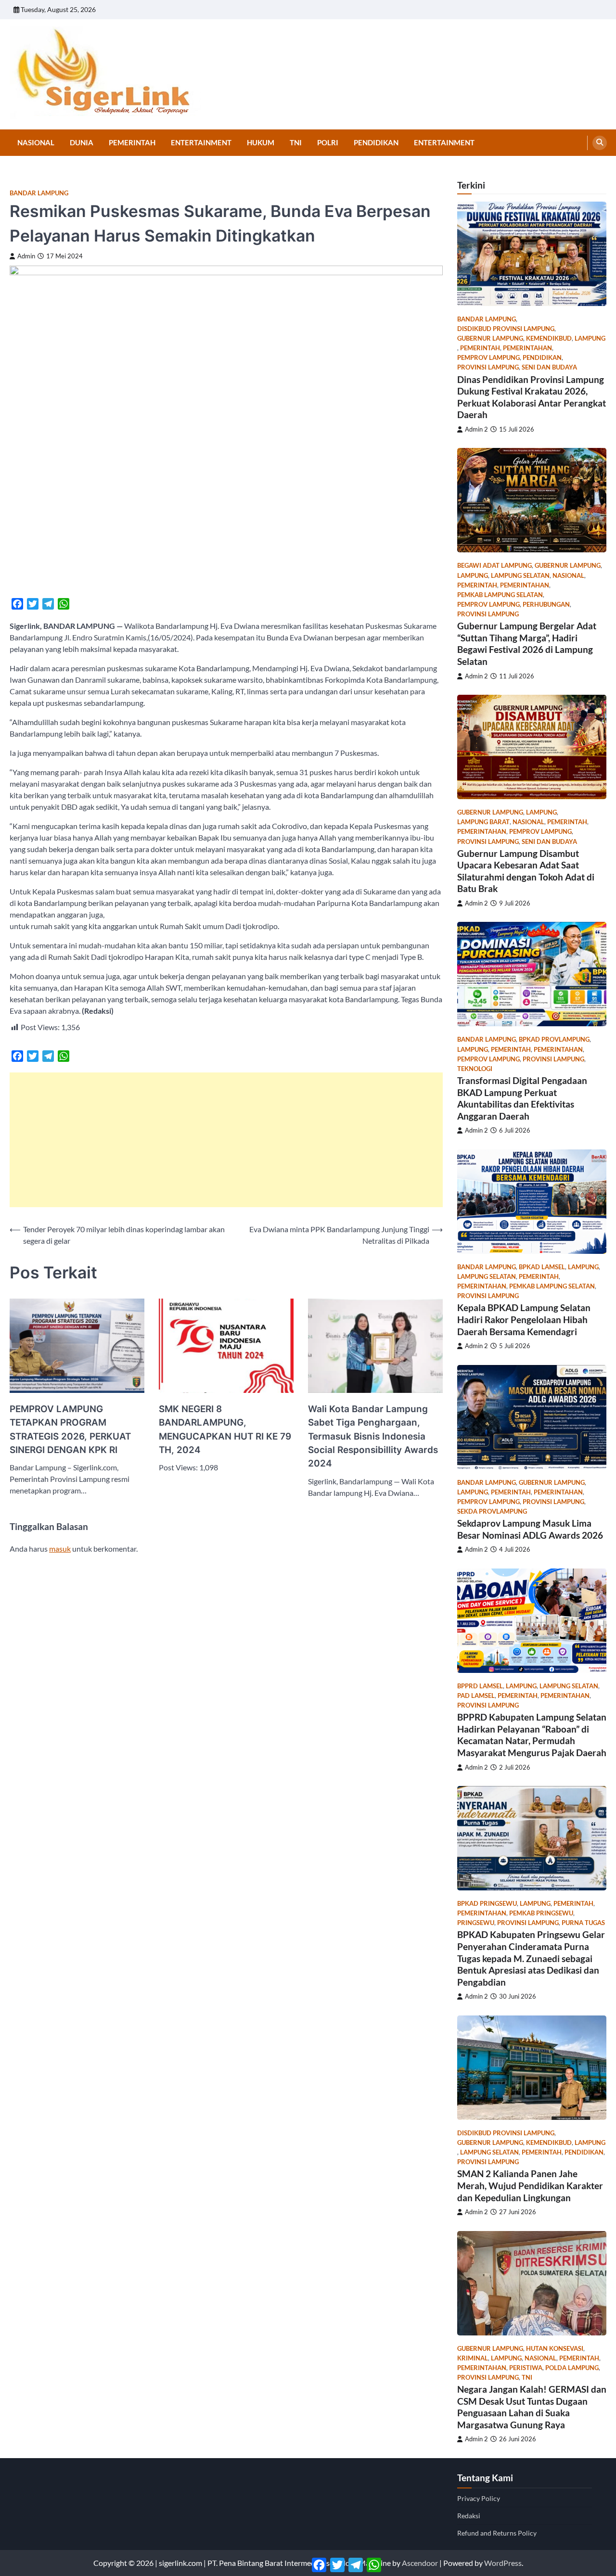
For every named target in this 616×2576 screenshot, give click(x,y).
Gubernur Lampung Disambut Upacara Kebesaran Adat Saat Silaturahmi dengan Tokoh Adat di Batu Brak (526, 871)
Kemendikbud (549, 338)
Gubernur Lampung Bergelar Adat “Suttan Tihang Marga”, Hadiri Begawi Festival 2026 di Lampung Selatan (527, 644)
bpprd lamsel (480, 1686)
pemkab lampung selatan (500, 595)
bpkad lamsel (542, 1267)
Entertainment (201, 142)
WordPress (503, 2563)
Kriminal (473, 2358)
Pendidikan (376, 142)
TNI (296, 142)
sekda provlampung (492, 1511)
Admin (26, 256)
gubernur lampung (490, 338)
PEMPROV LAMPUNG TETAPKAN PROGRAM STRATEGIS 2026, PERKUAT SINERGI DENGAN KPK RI (70, 1429)
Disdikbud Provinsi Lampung (506, 329)
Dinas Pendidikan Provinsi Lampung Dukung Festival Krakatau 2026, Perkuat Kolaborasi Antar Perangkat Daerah (532, 397)
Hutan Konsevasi (555, 2349)
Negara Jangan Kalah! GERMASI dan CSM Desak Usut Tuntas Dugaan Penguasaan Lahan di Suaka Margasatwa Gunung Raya (532, 2407)
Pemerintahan (527, 348)
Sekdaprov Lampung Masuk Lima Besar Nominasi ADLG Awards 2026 (530, 1529)
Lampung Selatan (520, 576)
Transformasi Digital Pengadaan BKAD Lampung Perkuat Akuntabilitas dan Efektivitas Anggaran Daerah (522, 1098)
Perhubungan (546, 605)
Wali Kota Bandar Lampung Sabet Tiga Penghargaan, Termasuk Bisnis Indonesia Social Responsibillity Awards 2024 (373, 1436)
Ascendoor (420, 2563)
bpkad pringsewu (487, 1904)
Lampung (590, 338)
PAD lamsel (476, 1696)
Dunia (82, 142)
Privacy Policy (479, 2498)
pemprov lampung (488, 358)
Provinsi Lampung (488, 367)
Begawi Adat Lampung (494, 566)
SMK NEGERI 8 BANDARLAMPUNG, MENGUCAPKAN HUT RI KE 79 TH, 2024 (225, 1429)
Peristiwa (526, 2368)
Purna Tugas (583, 1923)
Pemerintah (132, 142)
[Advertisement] (226, 1140)
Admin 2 (476, 429)
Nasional (36, 142)
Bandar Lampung (39, 193)
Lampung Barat (483, 822)
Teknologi (475, 1069)
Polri (328, 142)
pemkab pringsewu (541, 1913)
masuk (60, 1549)
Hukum (261, 142)
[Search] (600, 143)
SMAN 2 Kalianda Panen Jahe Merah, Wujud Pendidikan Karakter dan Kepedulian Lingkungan (530, 2185)
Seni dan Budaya (549, 367)
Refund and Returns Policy (497, 2533)
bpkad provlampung (554, 1039)
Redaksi (469, 2516)
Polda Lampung (572, 2368)
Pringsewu (476, 1923)
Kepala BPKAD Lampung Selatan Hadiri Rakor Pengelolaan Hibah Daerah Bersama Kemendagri (524, 1319)
